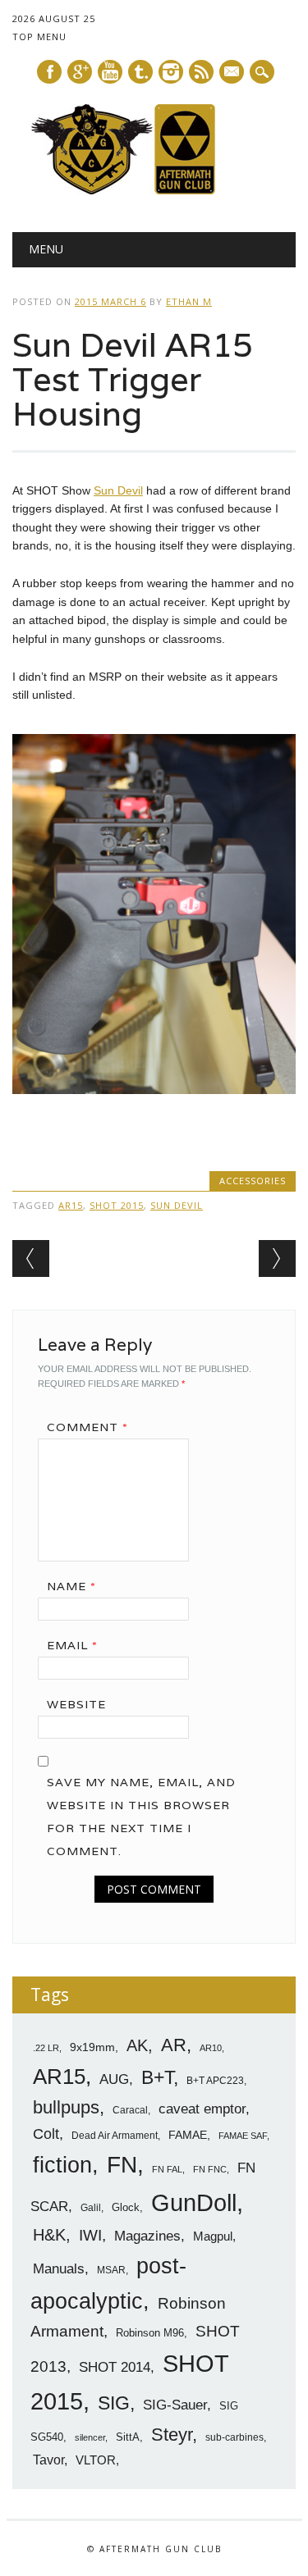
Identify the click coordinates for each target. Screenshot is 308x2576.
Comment (87, 1427)
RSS (201, 72)
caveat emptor (202, 2109)
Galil (91, 2208)
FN (122, 2164)
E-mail (232, 73)
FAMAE (188, 2135)
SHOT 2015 (117, 1205)
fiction (62, 2165)
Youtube (110, 72)
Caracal (130, 2110)
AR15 (71, 1205)
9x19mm (92, 2047)
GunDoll (194, 2203)
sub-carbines (234, 2437)
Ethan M (189, 301)
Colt (46, 2134)
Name (71, 1586)
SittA (128, 2437)
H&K (49, 2234)
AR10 (211, 2048)
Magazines (147, 2236)
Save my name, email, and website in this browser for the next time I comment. (141, 1817)
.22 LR (46, 2048)
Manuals (59, 2269)
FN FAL (167, 2169)
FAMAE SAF (243, 2136)
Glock (126, 2207)
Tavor (48, 2460)
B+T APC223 (215, 2081)
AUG (114, 2079)
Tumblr (140, 72)
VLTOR (96, 2460)
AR (174, 2045)
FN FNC (210, 2169)
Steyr (172, 2435)
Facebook (49, 72)
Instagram (171, 72)
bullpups (66, 2107)
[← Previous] (31, 1258)
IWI (90, 2235)
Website (76, 1704)
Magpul (213, 2236)
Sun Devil (118, 490)
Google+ (80, 72)
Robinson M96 (150, 2333)
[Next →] (277, 1258)
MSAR (111, 2270)
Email (72, 1645)
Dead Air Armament (115, 2136)
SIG (114, 2403)
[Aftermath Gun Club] (154, 190)
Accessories (253, 1181)
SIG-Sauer (175, 2405)
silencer (90, 2437)
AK (137, 2045)
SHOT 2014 (115, 2367)
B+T (157, 2077)
